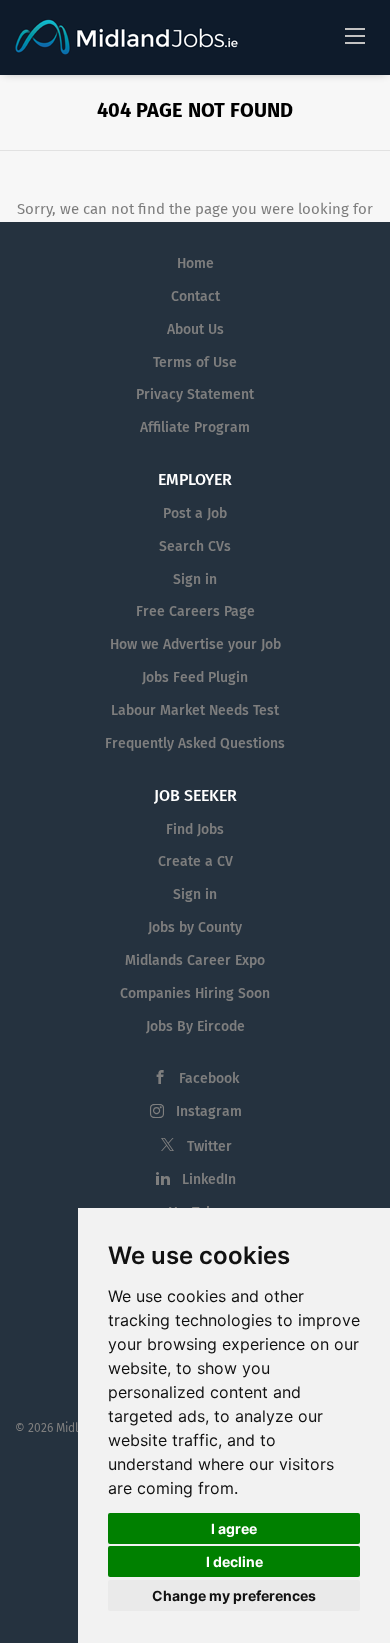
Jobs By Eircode (195, 1026)
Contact (195, 296)
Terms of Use (195, 362)
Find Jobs (195, 829)
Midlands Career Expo (195, 960)
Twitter (209, 1146)
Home (195, 263)
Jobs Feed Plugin (195, 677)
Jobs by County (195, 927)
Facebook (209, 1078)
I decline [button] (234, 1561)
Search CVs (195, 546)
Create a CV (195, 861)
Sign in (195, 579)
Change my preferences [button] (234, 1595)
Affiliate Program (195, 427)
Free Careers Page (195, 611)
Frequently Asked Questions (195, 743)
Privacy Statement (195, 394)
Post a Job (195, 513)
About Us (195, 329)
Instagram (209, 1111)
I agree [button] (234, 1528)
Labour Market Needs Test (195, 710)
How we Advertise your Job (195, 644)
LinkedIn (209, 1179)
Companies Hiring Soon (195, 993)
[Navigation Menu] (355, 35)
